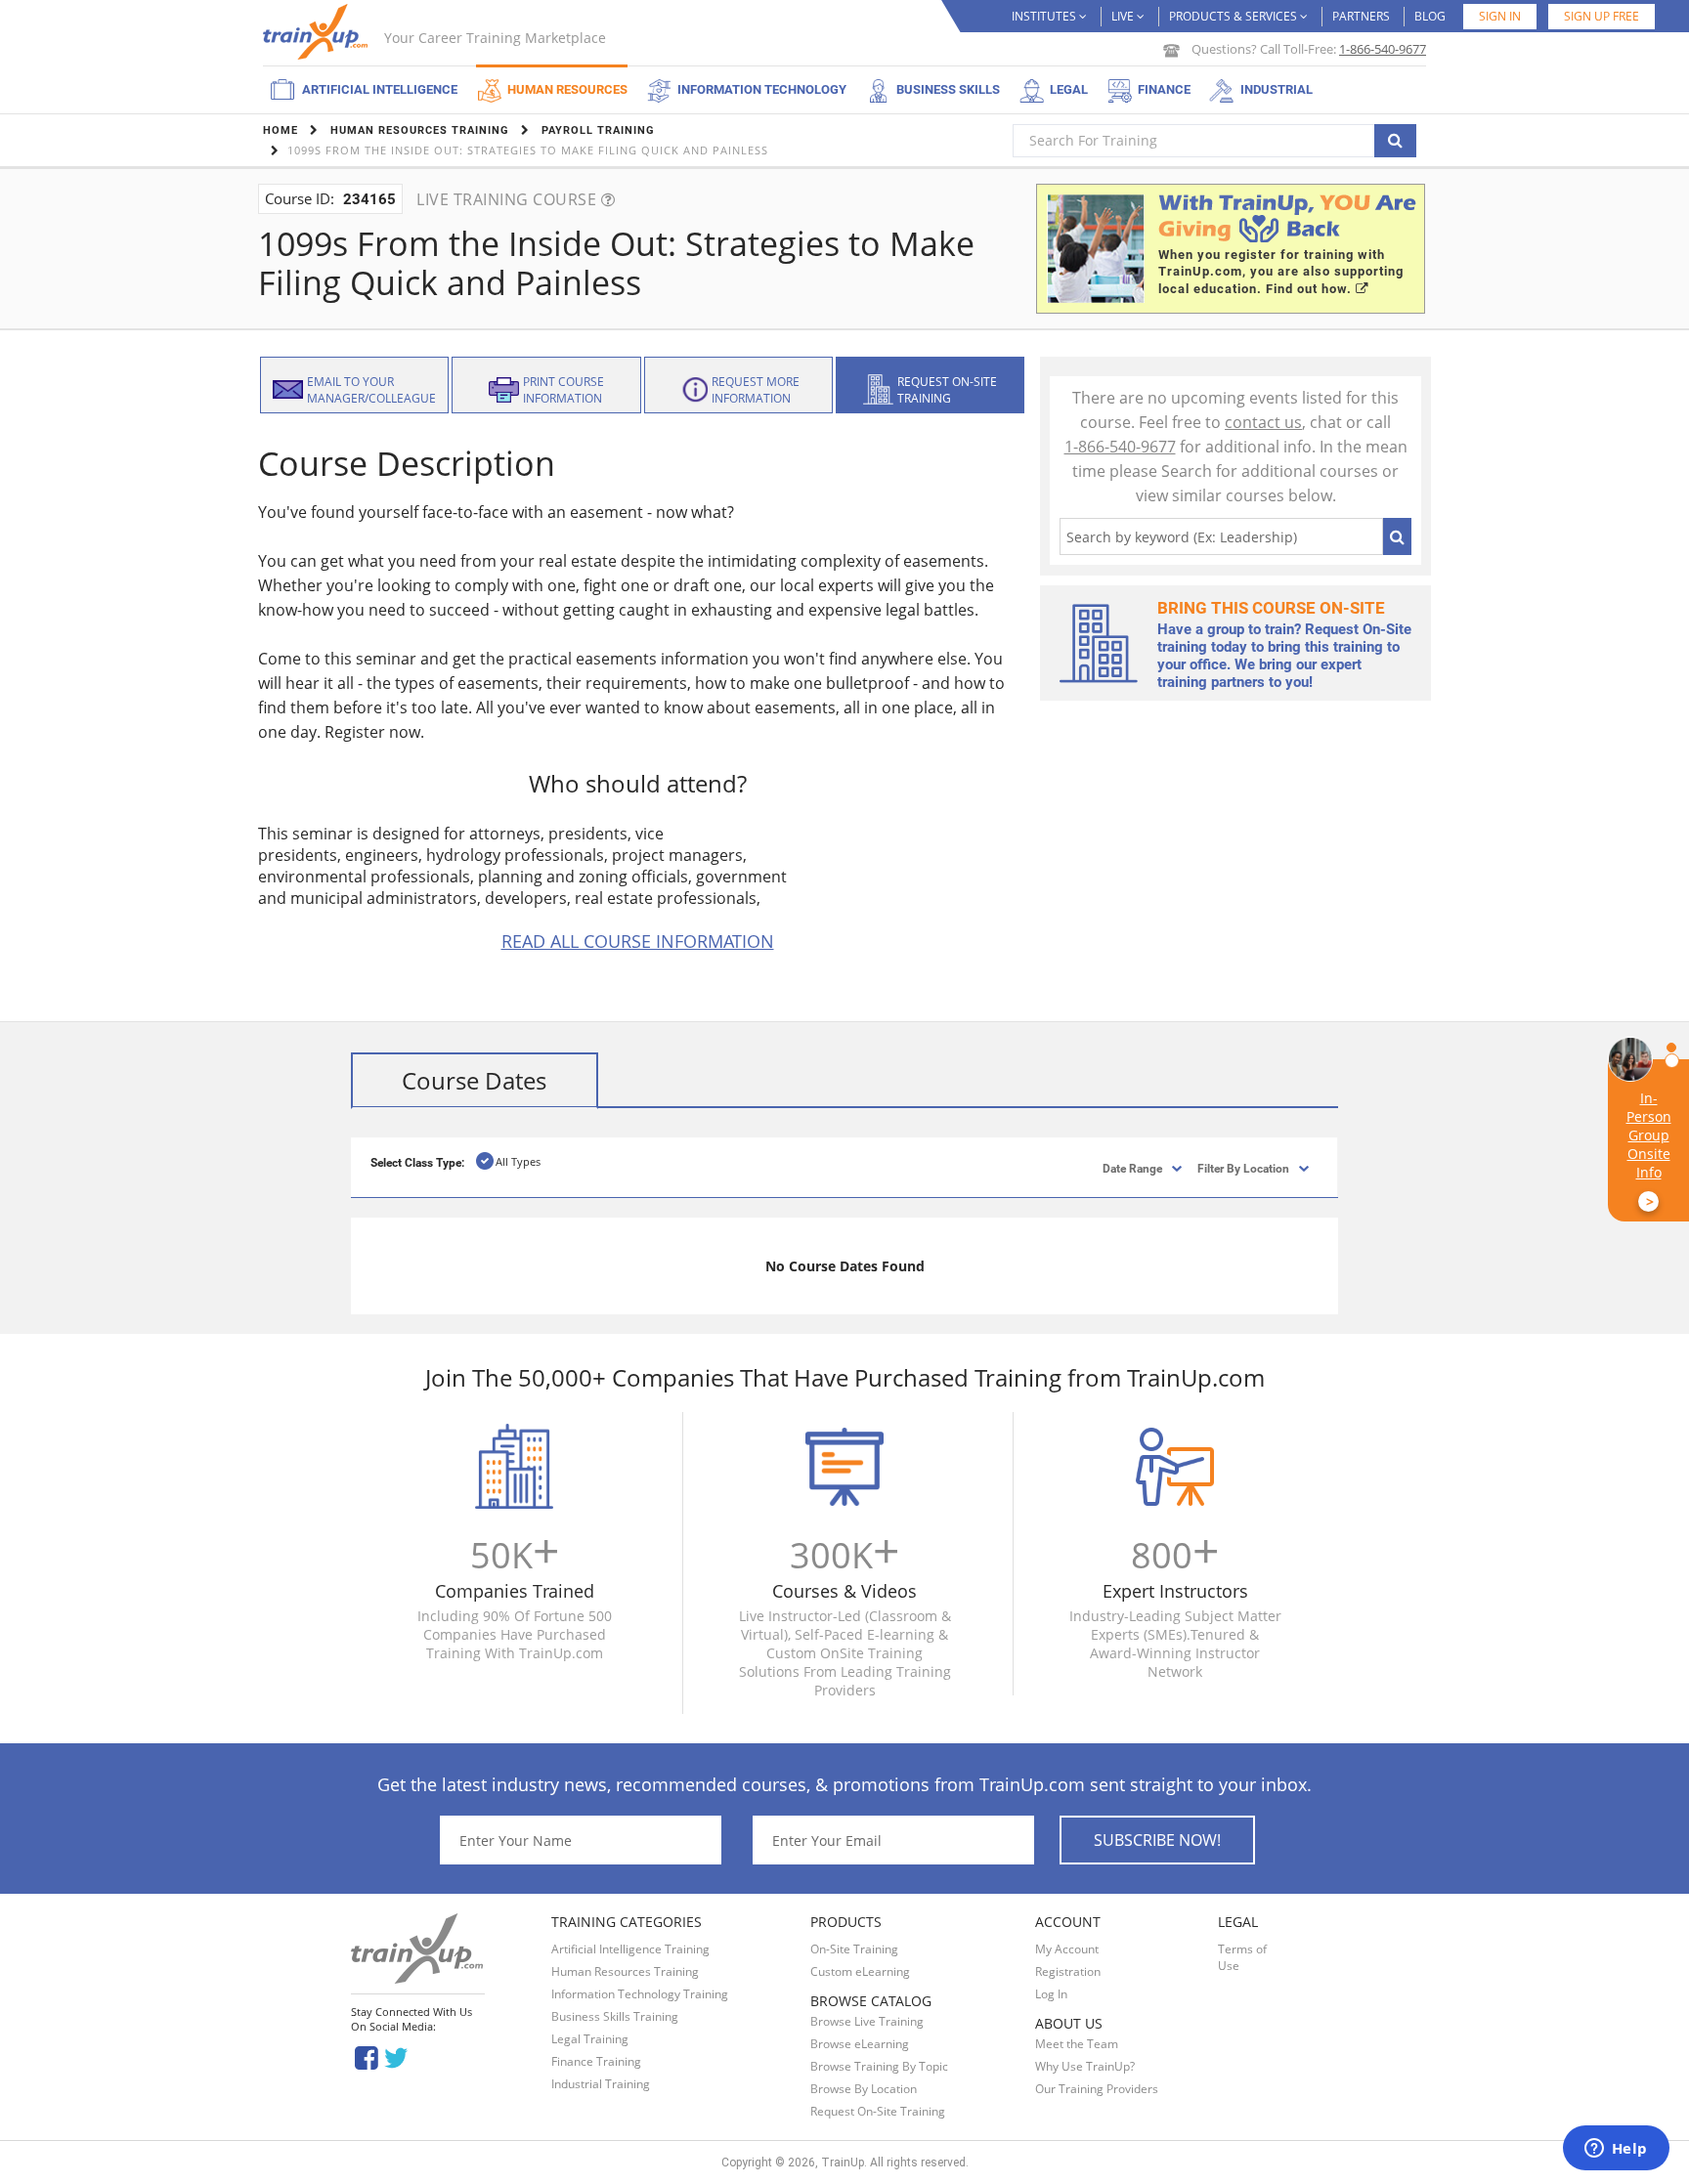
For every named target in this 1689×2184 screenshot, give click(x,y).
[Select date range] (1116, 1167)
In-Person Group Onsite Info (1649, 1150)
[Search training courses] (1395, 141)
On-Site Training (854, 1949)
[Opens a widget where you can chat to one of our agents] (1616, 2150)
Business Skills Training (615, 2016)
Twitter (399, 2056)
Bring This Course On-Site (1271, 608)
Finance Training (596, 2061)
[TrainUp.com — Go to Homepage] (318, 32)
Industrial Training (601, 2084)
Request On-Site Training (878, 2111)
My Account (1067, 1949)
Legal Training (590, 2039)
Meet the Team (1077, 2044)
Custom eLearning (860, 1971)
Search (1397, 536)
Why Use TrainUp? (1085, 2066)
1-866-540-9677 (1383, 49)
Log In (1051, 1994)
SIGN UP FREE (1602, 16)
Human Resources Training (625, 1971)
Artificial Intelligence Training (630, 1949)
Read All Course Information (638, 941)
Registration (1068, 1971)
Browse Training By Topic (879, 2066)
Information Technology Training (640, 1994)
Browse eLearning (860, 2044)
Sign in (1500, 16)
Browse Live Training (867, 2021)
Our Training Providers (1097, 2089)
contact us (1263, 422)
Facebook (366, 2056)
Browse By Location (864, 2089)
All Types (518, 1161)
